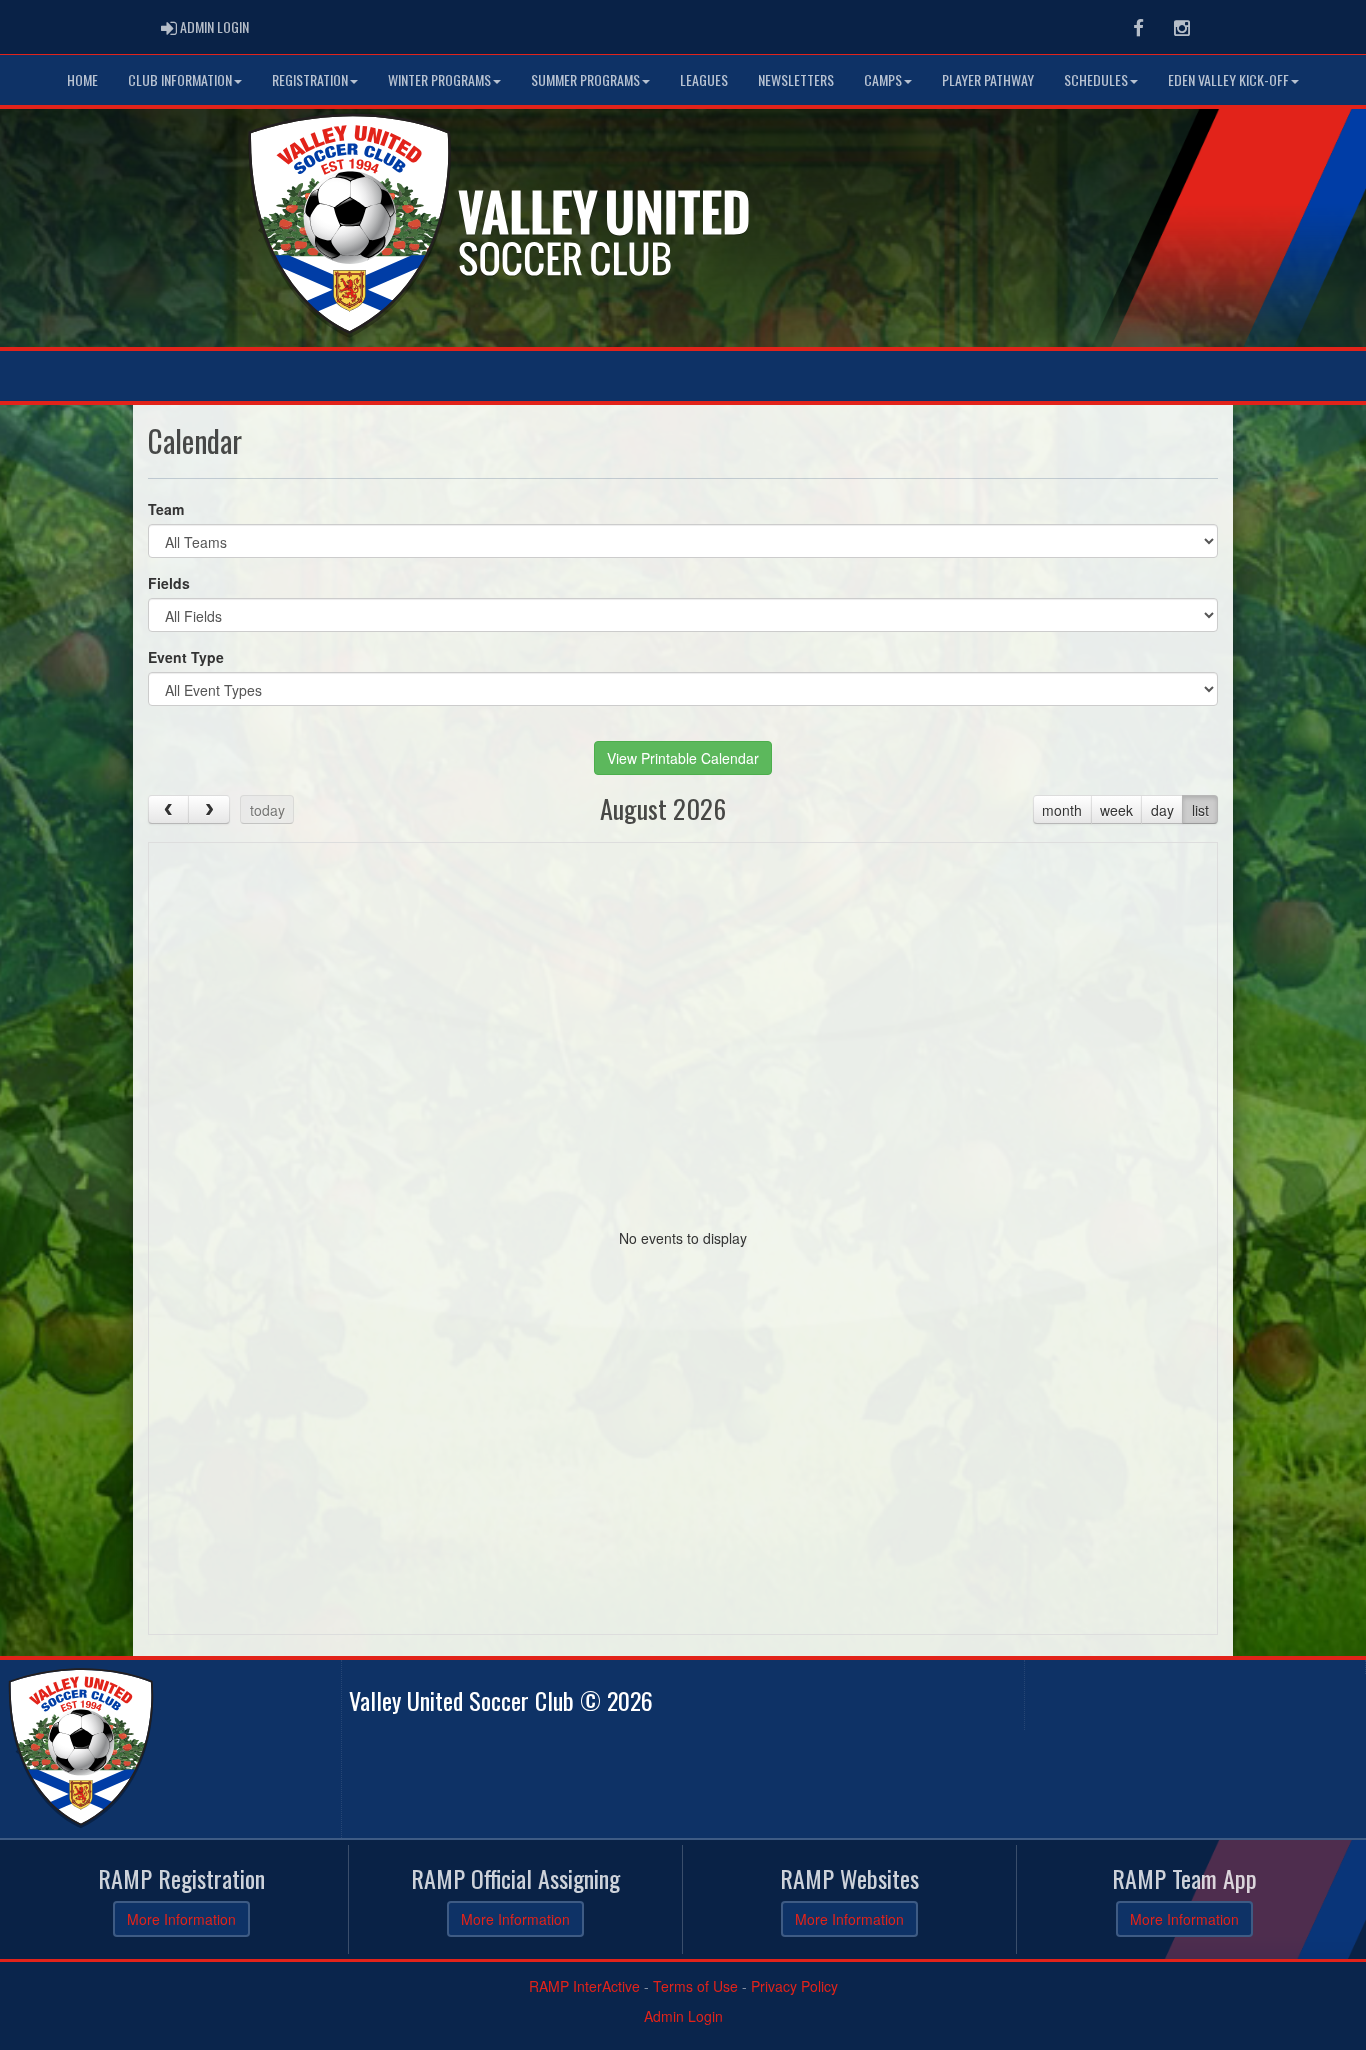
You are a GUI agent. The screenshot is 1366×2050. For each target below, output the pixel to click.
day (1162, 810)
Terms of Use (695, 1986)
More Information (181, 1919)
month (1062, 810)
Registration (310, 79)
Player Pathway (988, 79)
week (1116, 810)
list (1200, 810)
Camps (883, 79)
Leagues (704, 79)
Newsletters (796, 79)
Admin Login (683, 2016)
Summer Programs (585, 79)
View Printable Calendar (683, 758)
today (267, 810)
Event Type (186, 657)
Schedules (1096, 79)
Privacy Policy (794, 1986)
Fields (169, 583)
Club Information (180, 79)
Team (166, 509)
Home (82, 79)
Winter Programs (439, 79)
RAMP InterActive (584, 1986)
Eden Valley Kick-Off (1228, 79)
